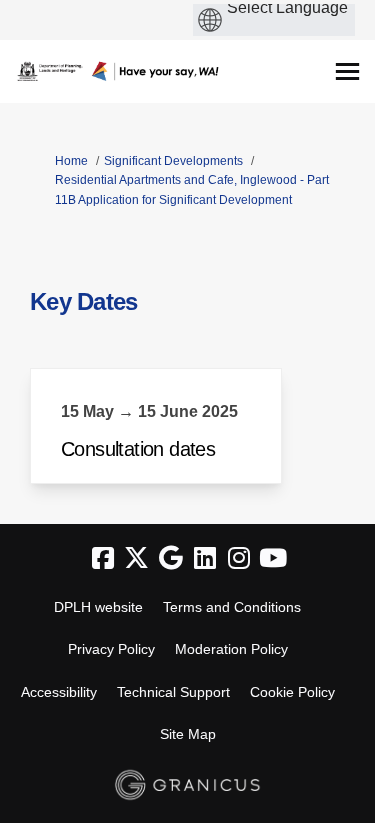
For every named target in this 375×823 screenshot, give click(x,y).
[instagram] (239, 559)
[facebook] (103, 559)
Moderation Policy (231, 649)
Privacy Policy (111, 649)
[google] (171, 559)
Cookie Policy (292, 692)
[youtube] (273, 559)
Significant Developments (173, 161)
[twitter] (137, 559)
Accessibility (59, 692)
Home (71, 161)
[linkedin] (205, 559)
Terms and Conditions (232, 607)
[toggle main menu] (347, 71)
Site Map (188, 734)
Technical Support (173, 692)
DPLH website (98, 607)
